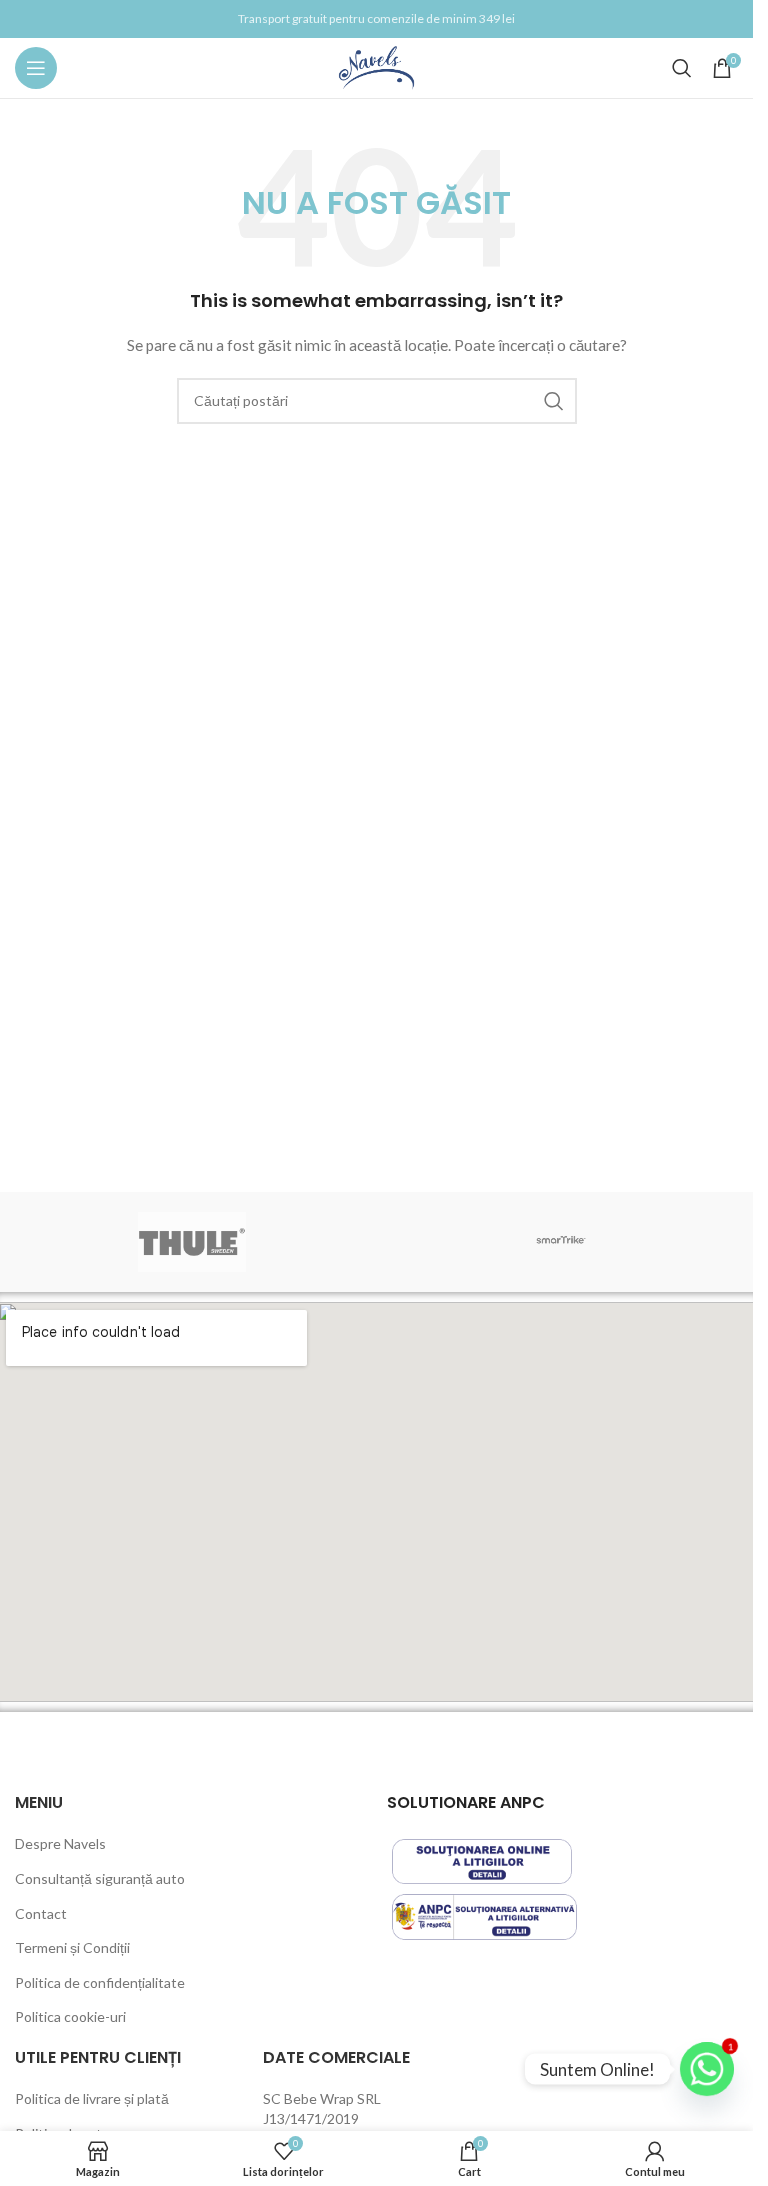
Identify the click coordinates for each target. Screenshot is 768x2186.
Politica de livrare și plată (92, 2098)
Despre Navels (60, 1843)
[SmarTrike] (561, 1242)
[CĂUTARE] (554, 401)
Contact (41, 1913)
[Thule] (192, 1242)
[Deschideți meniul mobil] (36, 68)
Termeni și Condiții (72, 1947)
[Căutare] (682, 68)
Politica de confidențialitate (100, 1982)
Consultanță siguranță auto (100, 1878)
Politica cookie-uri (70, 2016)
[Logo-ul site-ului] (376, 66)
